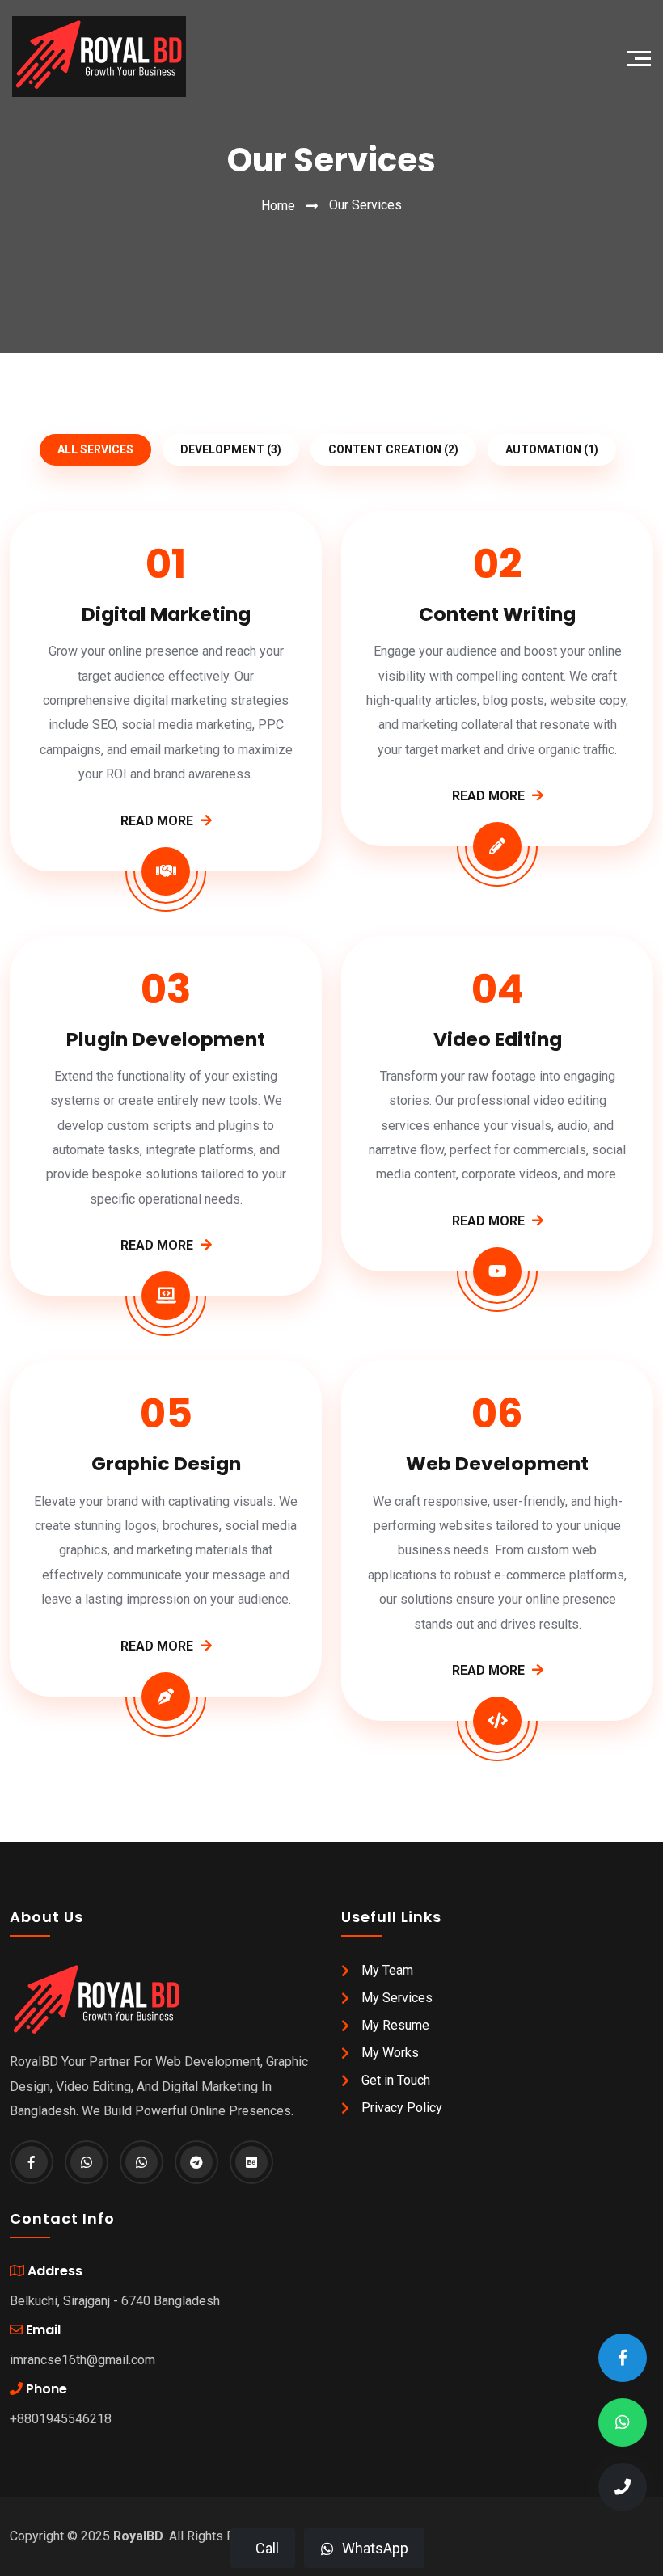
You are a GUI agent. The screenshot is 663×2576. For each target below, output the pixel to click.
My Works (390, 2053)
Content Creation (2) (393, 449)
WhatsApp (375, 2548)
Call (267, 2548)
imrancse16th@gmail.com (82, 2360)
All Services (95, 449)
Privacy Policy (402, 2108)
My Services (397, 1998)
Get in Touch (396, 2080)
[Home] (93, 57)
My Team (387, 1970)
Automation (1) (552, 449)
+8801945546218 (61, 2419)
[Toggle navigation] (643, 57)
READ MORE (158, 821)
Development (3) (231, 449)
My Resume (395, 2025)
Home (278, 206)
